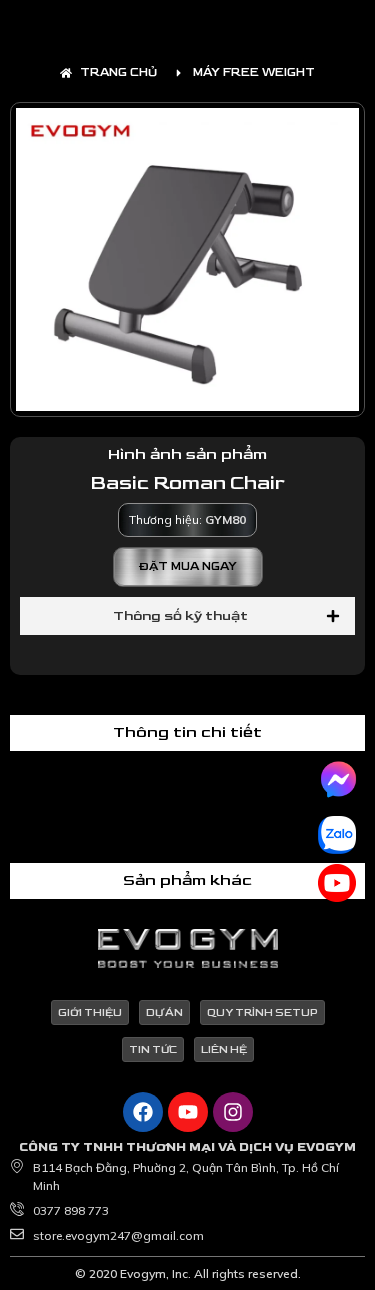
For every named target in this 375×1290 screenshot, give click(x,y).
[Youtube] (188, 1112)
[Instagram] (233, 1112)
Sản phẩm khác (187, 880)
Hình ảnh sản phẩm (187, 454)
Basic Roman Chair (187, 483)
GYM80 (225, 519)
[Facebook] (143, 1112)
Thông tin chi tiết (187, 732)
